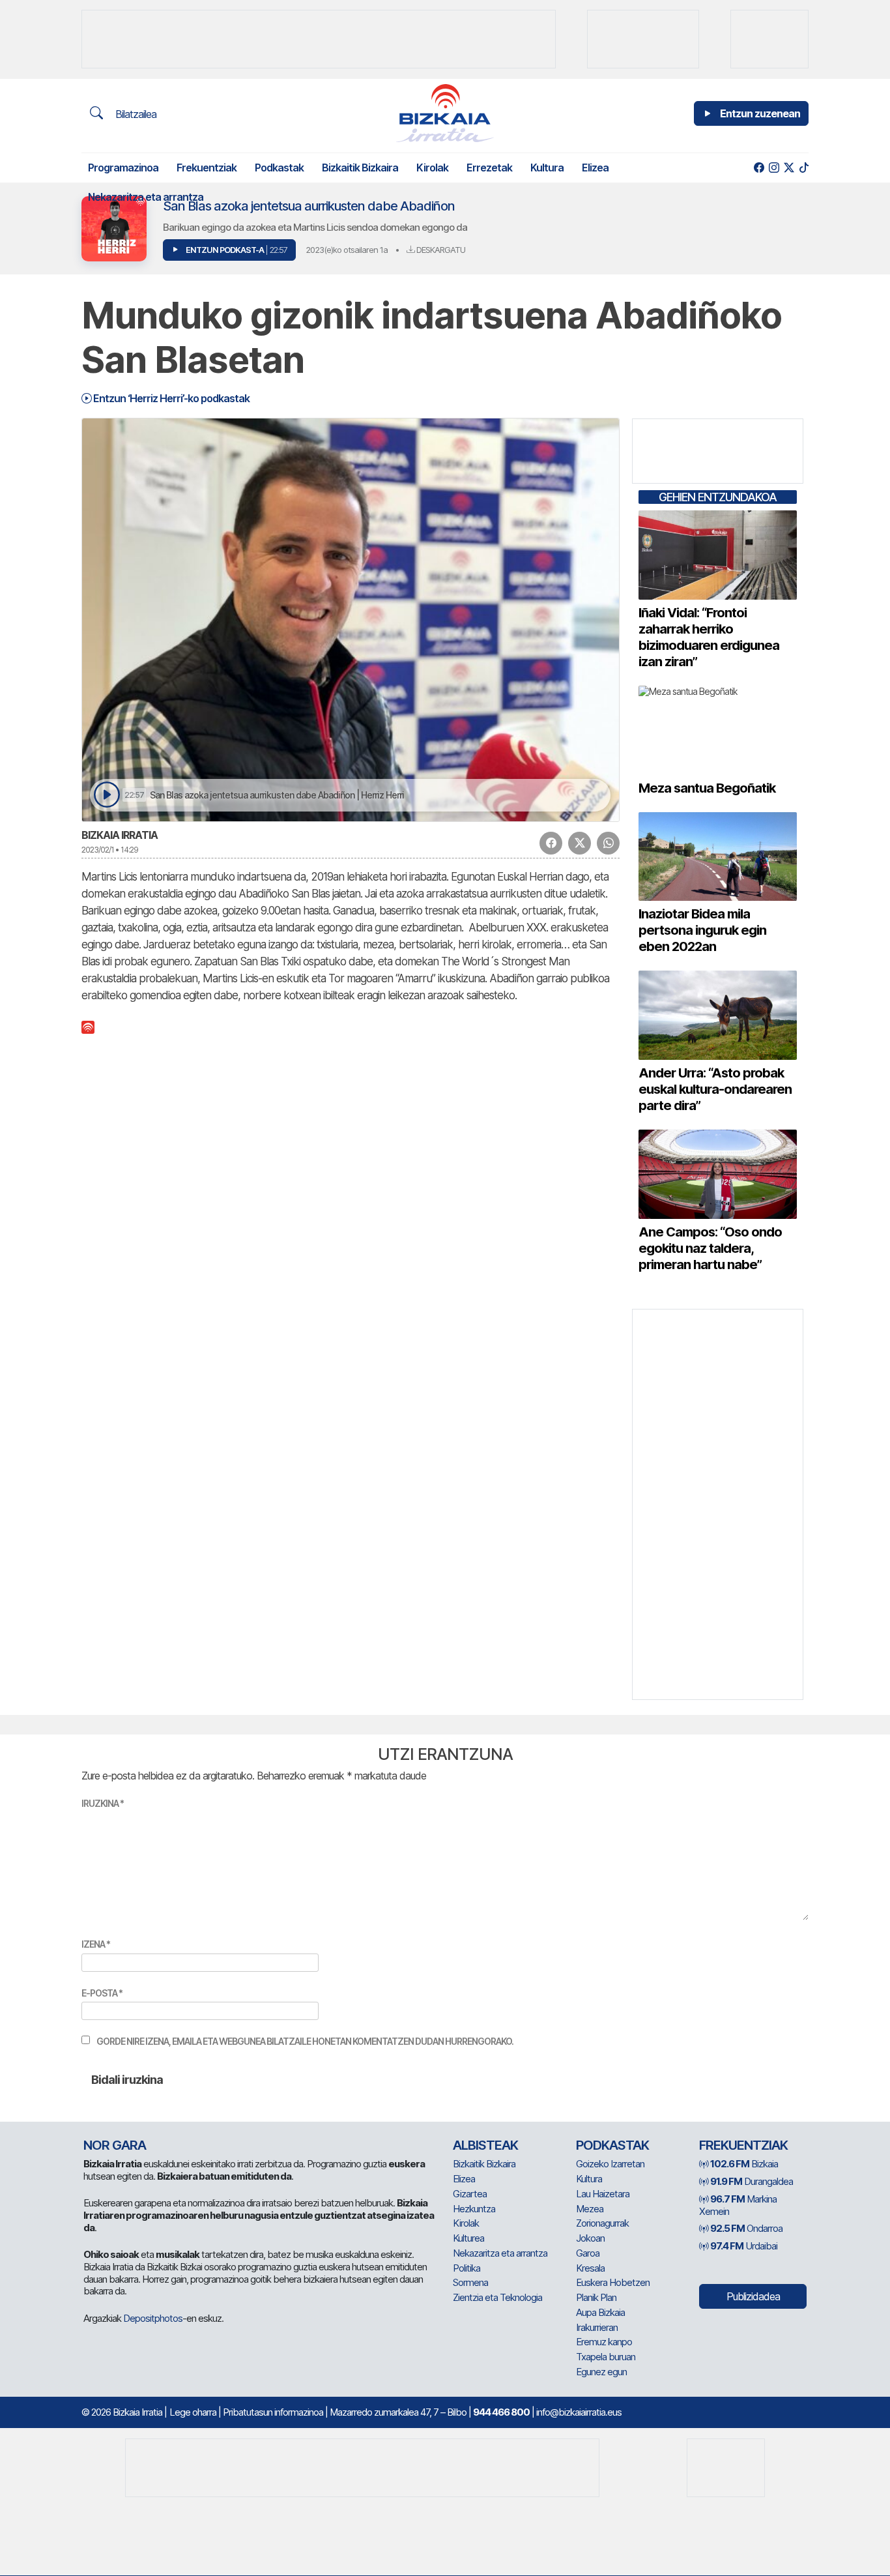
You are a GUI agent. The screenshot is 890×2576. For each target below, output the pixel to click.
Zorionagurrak (602, 2223)
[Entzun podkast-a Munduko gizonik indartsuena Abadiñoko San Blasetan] (107, 795)
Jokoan (590, 2238)
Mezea (590, 2209)
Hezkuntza (474, 2209)
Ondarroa (746, 2228)
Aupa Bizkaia (600, 2312)
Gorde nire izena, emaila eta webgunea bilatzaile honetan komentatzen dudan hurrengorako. (305, 2041)
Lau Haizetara (603, 2194)
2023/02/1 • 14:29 (110, 850)
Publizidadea (753, 2296)
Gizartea (470, 2194)
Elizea (595, 168)
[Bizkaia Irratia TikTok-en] (804, 168)
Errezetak (489, 168)
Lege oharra (193, 2412)
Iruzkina (103, 1803)
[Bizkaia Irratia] (445, 113)
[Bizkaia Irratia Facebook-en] (759, 168)
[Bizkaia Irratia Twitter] (789, 168)
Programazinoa (123, 168)
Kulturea (468, 2238)
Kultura (547, 168)
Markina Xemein (738, 2205)
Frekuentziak (207, 168)
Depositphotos (153, 2318)
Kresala (590, 2268)
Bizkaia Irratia (120, 835)
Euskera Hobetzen (613, 2282)
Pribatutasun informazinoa (273, 2412)
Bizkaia (744, 2164)
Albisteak (485, 2145)
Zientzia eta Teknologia (497, 2297)
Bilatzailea (135, 114)
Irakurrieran (597, 2327)
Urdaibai (744, 2246)
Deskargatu (440, 250)
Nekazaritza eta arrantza (146, 197)
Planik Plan (596, 2297)
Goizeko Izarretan (610, 2164)
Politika (467, 2268)
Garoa (588, 2253)
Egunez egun (601, 2372)
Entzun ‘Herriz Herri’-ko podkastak (170, 398)
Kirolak (432, 168)
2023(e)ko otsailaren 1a (347, 250)
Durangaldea (752, 2181)
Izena (96, 1944)
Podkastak (279, 168)
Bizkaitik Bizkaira (360, 168)
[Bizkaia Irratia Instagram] (774, 168)
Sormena (470, 2282)
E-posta (102, 1993)
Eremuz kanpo (604, 2342)
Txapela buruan (606, 2357)
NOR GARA (115, 2145)
